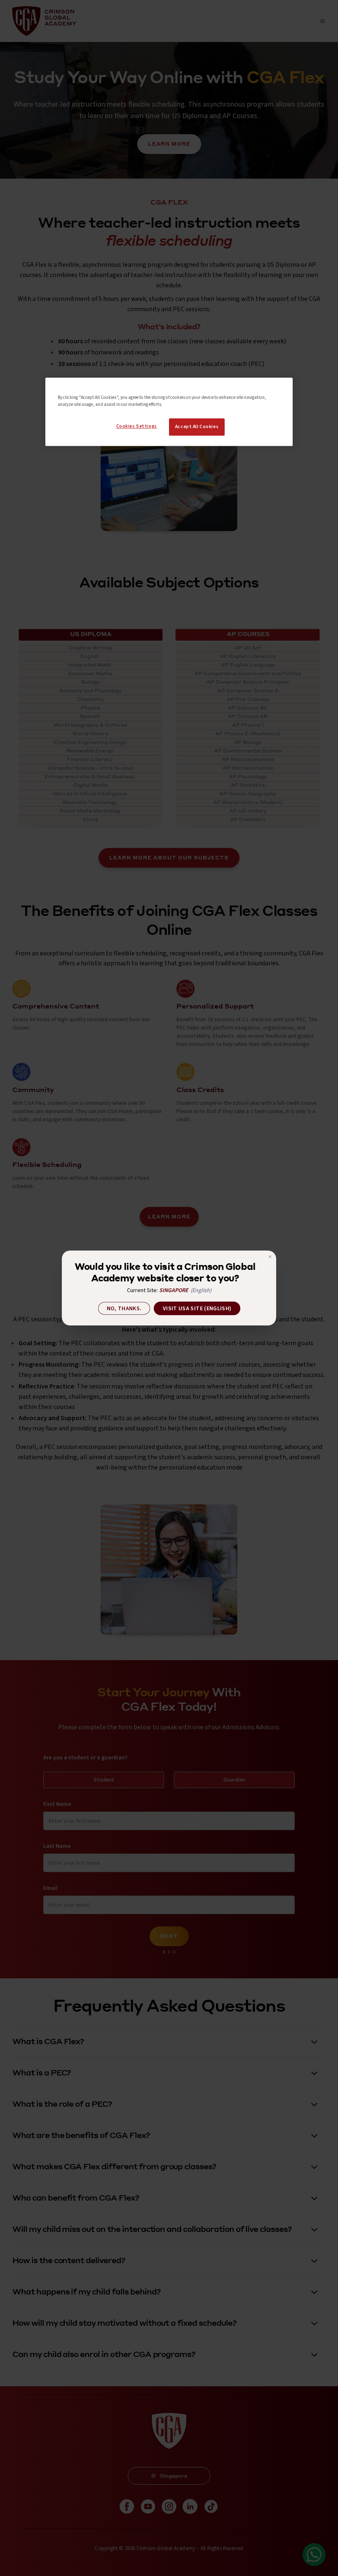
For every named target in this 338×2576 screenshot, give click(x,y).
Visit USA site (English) (197, 1309)
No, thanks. (124, 1309)
